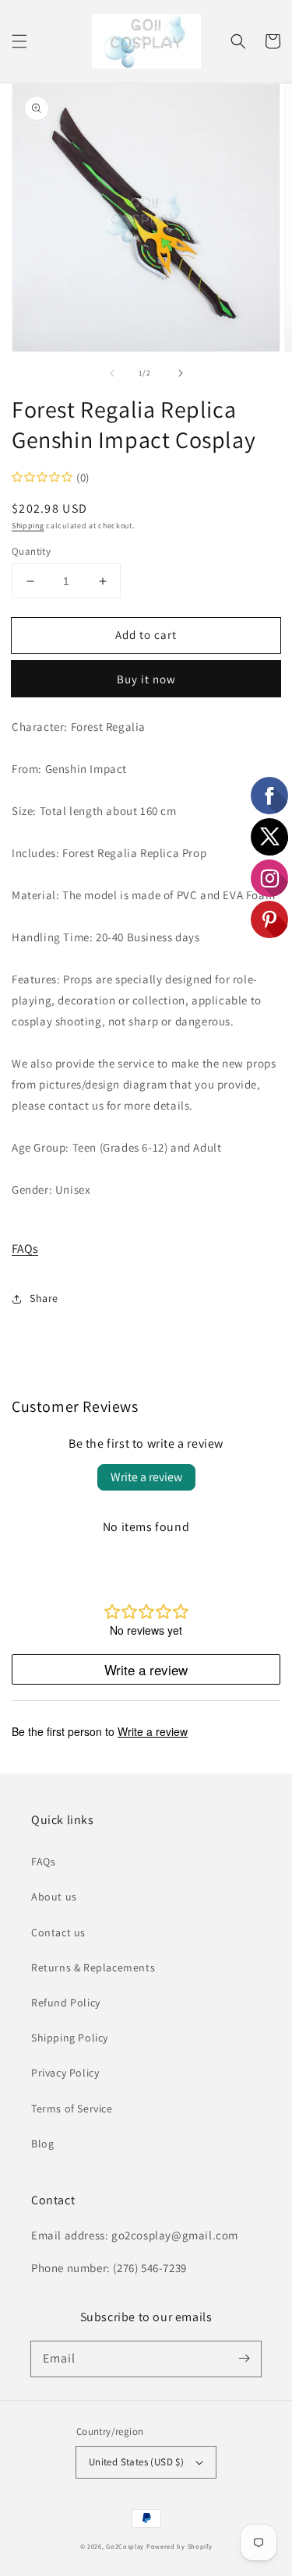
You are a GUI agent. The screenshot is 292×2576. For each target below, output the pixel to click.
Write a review (146, 1477)
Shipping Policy (70, 2038)
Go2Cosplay (125, 2546)
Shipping (28, 526)
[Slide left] (112, 373)
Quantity (31, 551)
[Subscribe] (244, 2359)
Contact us (58, 1932)
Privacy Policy (65, 2073)
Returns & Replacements (93, 1967)
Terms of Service (72, 2108)
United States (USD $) (136, 2462)
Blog (42, 2144)
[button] (19, 41)
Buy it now (146, 679)
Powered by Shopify (179, 2546)
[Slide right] (181, 373)
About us (54, 1897)
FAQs (25, 1249)
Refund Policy (66, 2003)
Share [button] (44, 1298)
